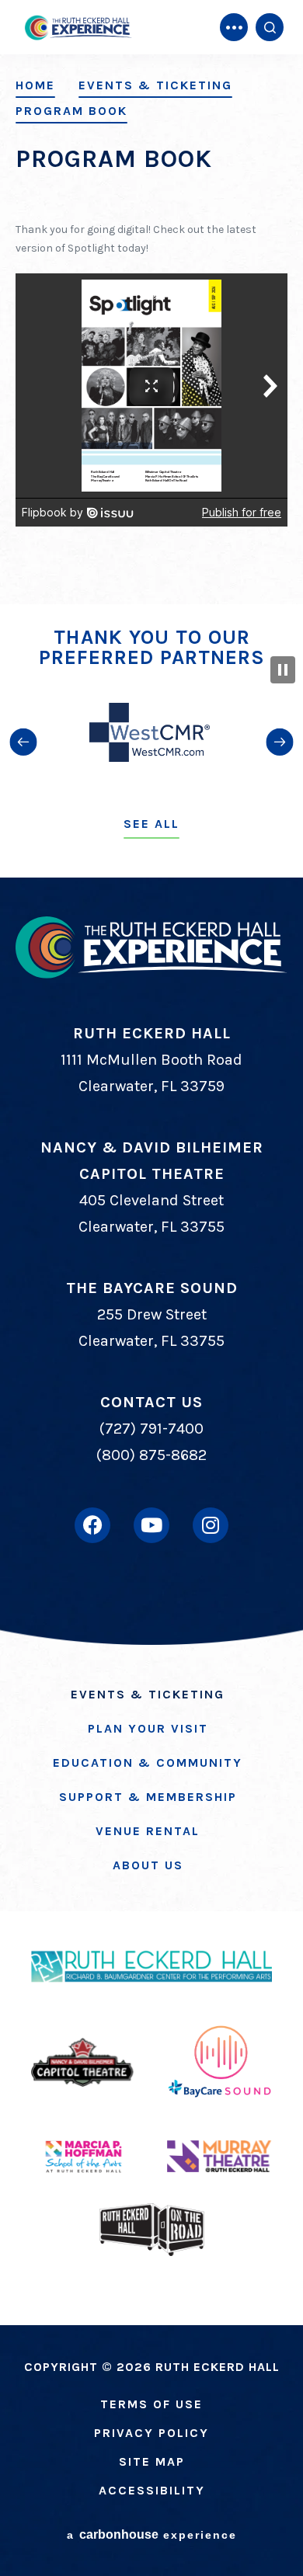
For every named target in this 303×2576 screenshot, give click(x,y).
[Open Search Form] (270, 27)
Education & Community (148, 1763)
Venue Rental (148, 1831)
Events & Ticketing (155, 85)
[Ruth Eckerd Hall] (78, 28)
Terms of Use (151, 2404)
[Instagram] (211, 1525)
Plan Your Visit (148, 1728)
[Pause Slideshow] (283, 670)
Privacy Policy (151, 2433)
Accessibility (152, 2490)
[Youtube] (151, 1525)
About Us (148, 1865)
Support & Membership (148, 1797)
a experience (152, 2534)
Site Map (152, 2461)
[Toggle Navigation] (234, 27)
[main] (151, 302)
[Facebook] (92, 1525)
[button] (23, 742)
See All (151, 824)
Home (35, 85)
